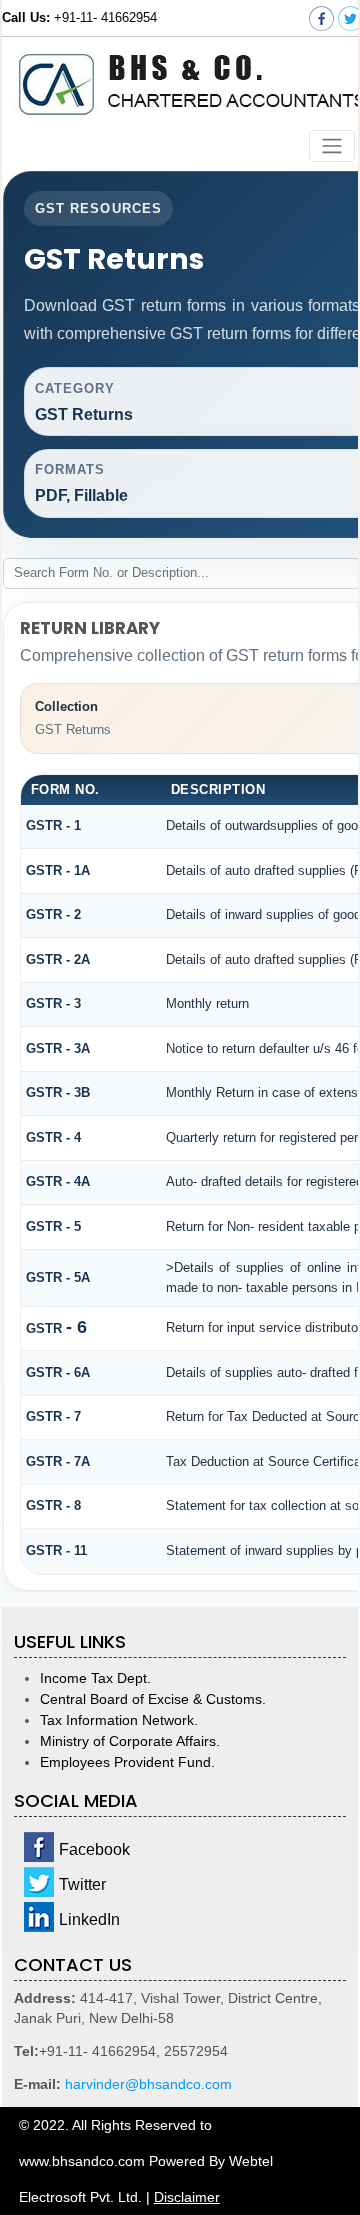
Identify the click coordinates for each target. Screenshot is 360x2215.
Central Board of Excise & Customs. (153, 1699)
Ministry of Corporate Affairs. (130, 1741)
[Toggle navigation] (332, 146)
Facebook (94, 1849)
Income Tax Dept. (95, 1678)
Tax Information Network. (119, 1720)
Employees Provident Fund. (127, 1762)
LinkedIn (89, 1919)
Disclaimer (187, 2197)
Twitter (82, 1884)
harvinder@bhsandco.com (148, 2084)
